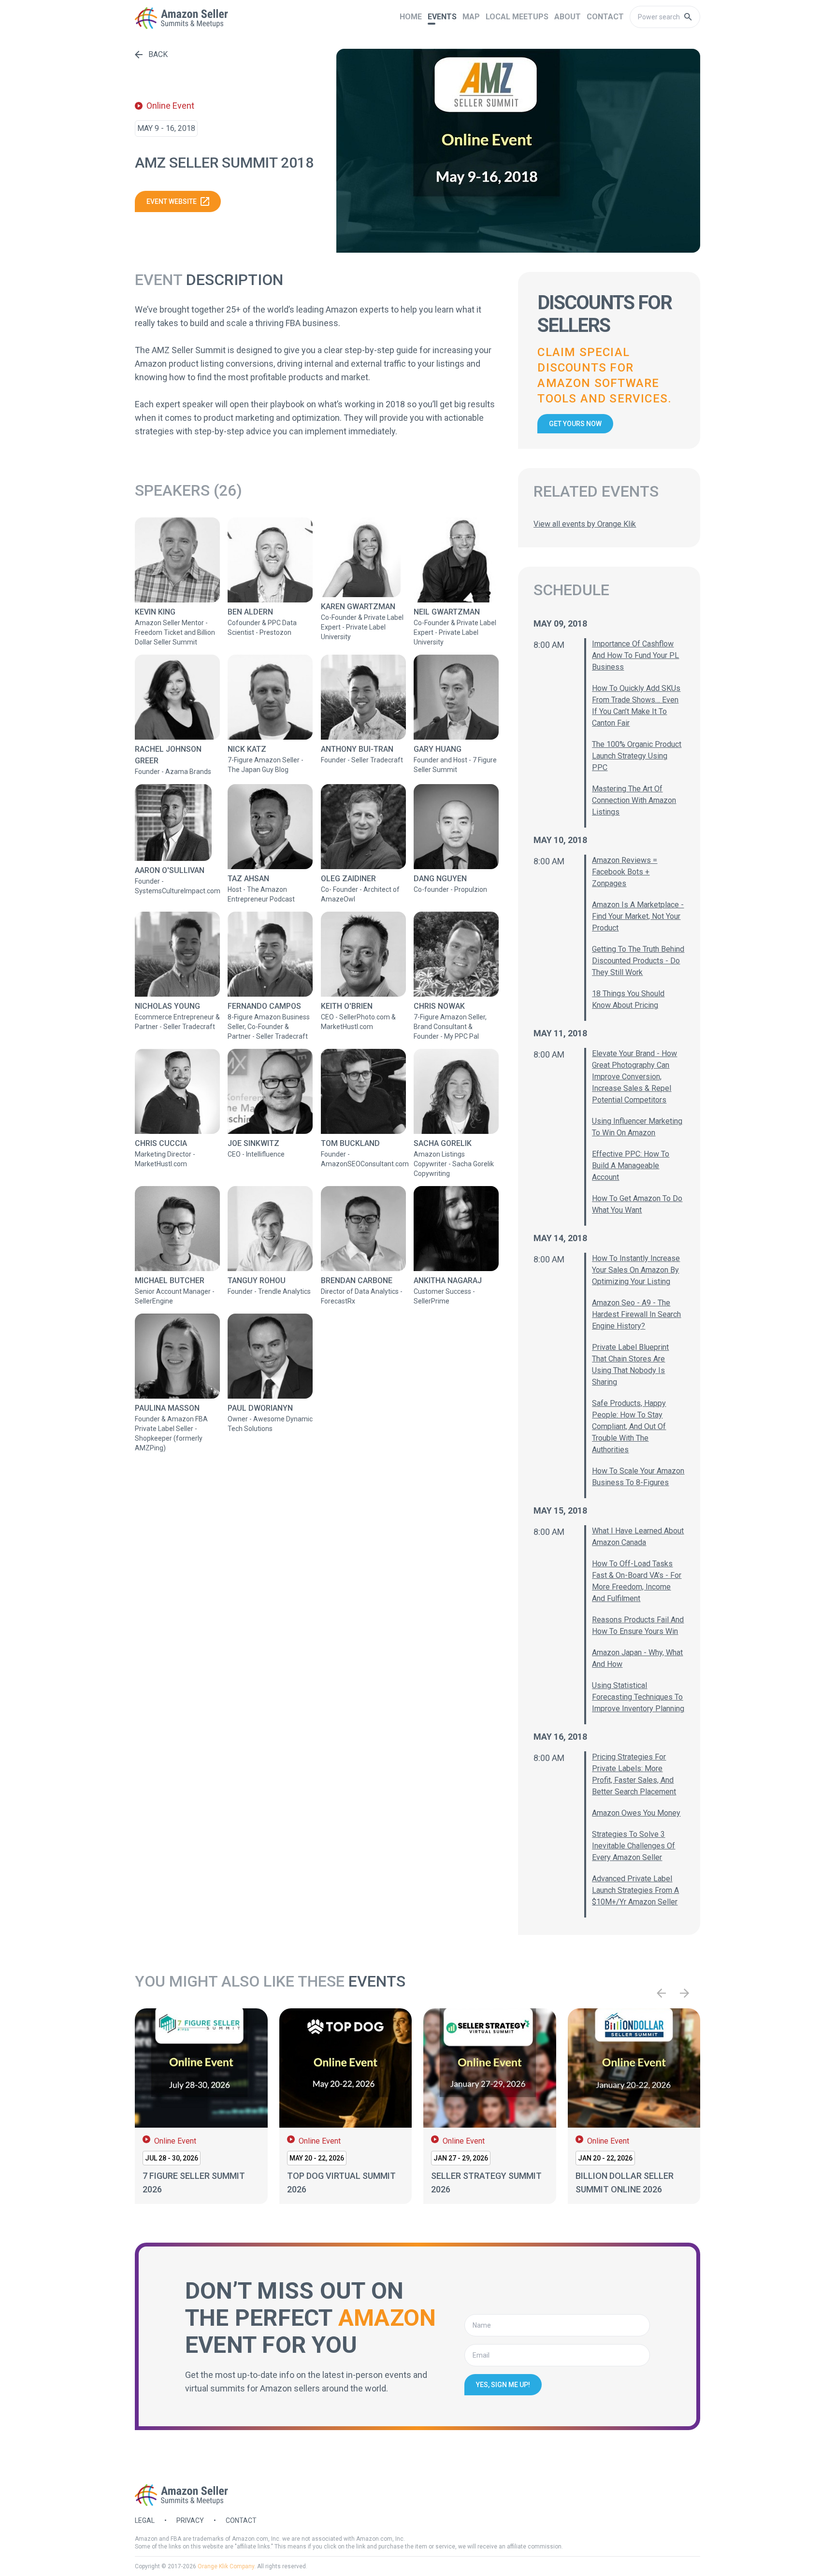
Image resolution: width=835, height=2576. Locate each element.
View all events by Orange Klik (585, 524)
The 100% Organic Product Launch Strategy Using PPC (637, 756)
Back (158, 54)
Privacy (190, 2520)
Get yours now (575, 424)
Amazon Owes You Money (636, 1813)
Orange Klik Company (226, 2566)
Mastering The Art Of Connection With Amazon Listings (634, 800)
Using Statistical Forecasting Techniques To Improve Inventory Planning (638, 1697)
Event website (172, 201)
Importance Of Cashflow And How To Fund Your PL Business (635, 655)
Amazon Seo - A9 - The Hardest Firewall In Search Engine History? (636, 1314)
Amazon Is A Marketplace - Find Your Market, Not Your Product (638, 916)
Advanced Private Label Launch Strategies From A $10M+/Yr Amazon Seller (635, 1890)
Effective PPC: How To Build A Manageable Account (631, 1166)
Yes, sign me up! (503, 2385)
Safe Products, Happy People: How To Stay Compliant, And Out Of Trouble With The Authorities (629, 1426)
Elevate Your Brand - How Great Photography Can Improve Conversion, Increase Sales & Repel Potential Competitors (634, 1077)
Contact (241, 2520)
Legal (145, 2520)
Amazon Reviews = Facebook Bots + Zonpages (625, 872)
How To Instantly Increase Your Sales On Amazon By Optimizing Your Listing (636, 1270)
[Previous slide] (662, 1993)
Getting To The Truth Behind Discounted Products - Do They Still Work (638, 961)
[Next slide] (685, 1993)
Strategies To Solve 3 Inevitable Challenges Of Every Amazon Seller (633, 1846)
